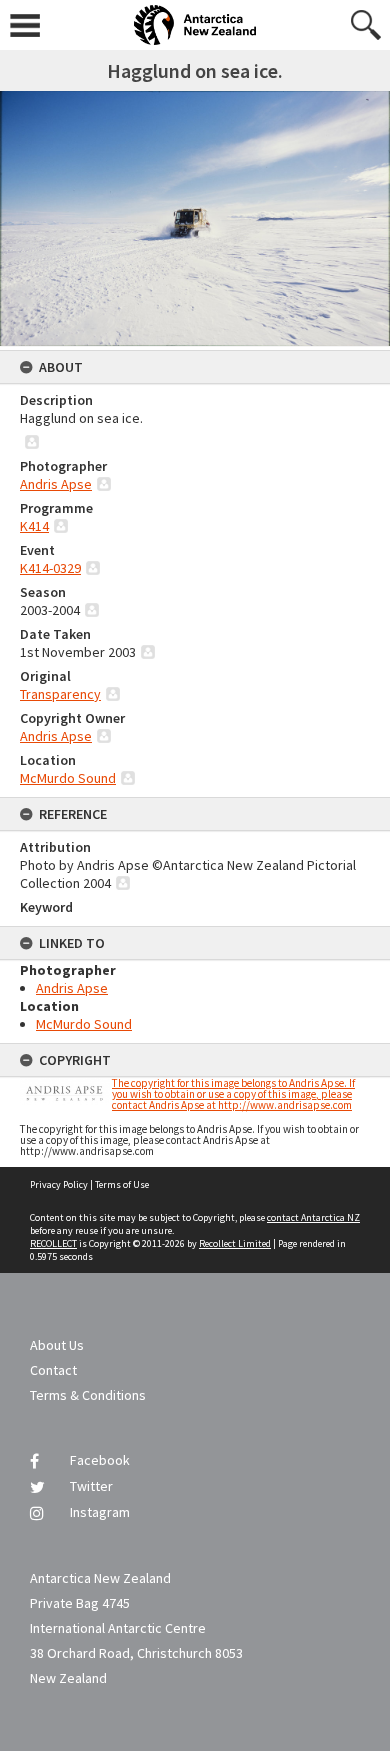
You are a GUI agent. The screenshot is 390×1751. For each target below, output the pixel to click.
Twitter (91, 1486)
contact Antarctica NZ (313, 1217)
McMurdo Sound (68, 778)
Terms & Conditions (88, 1395)
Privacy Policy (59, 1184)
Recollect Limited (235, 1243)
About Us (57, 1345)
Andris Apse (56, 484)
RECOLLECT (53, 1243)
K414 (34, 526)
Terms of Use (122, 1184)
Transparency (60, 694)
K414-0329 (50, 568)
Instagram (100, 1512)
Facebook (100, 1460)
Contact (53, 1370)
